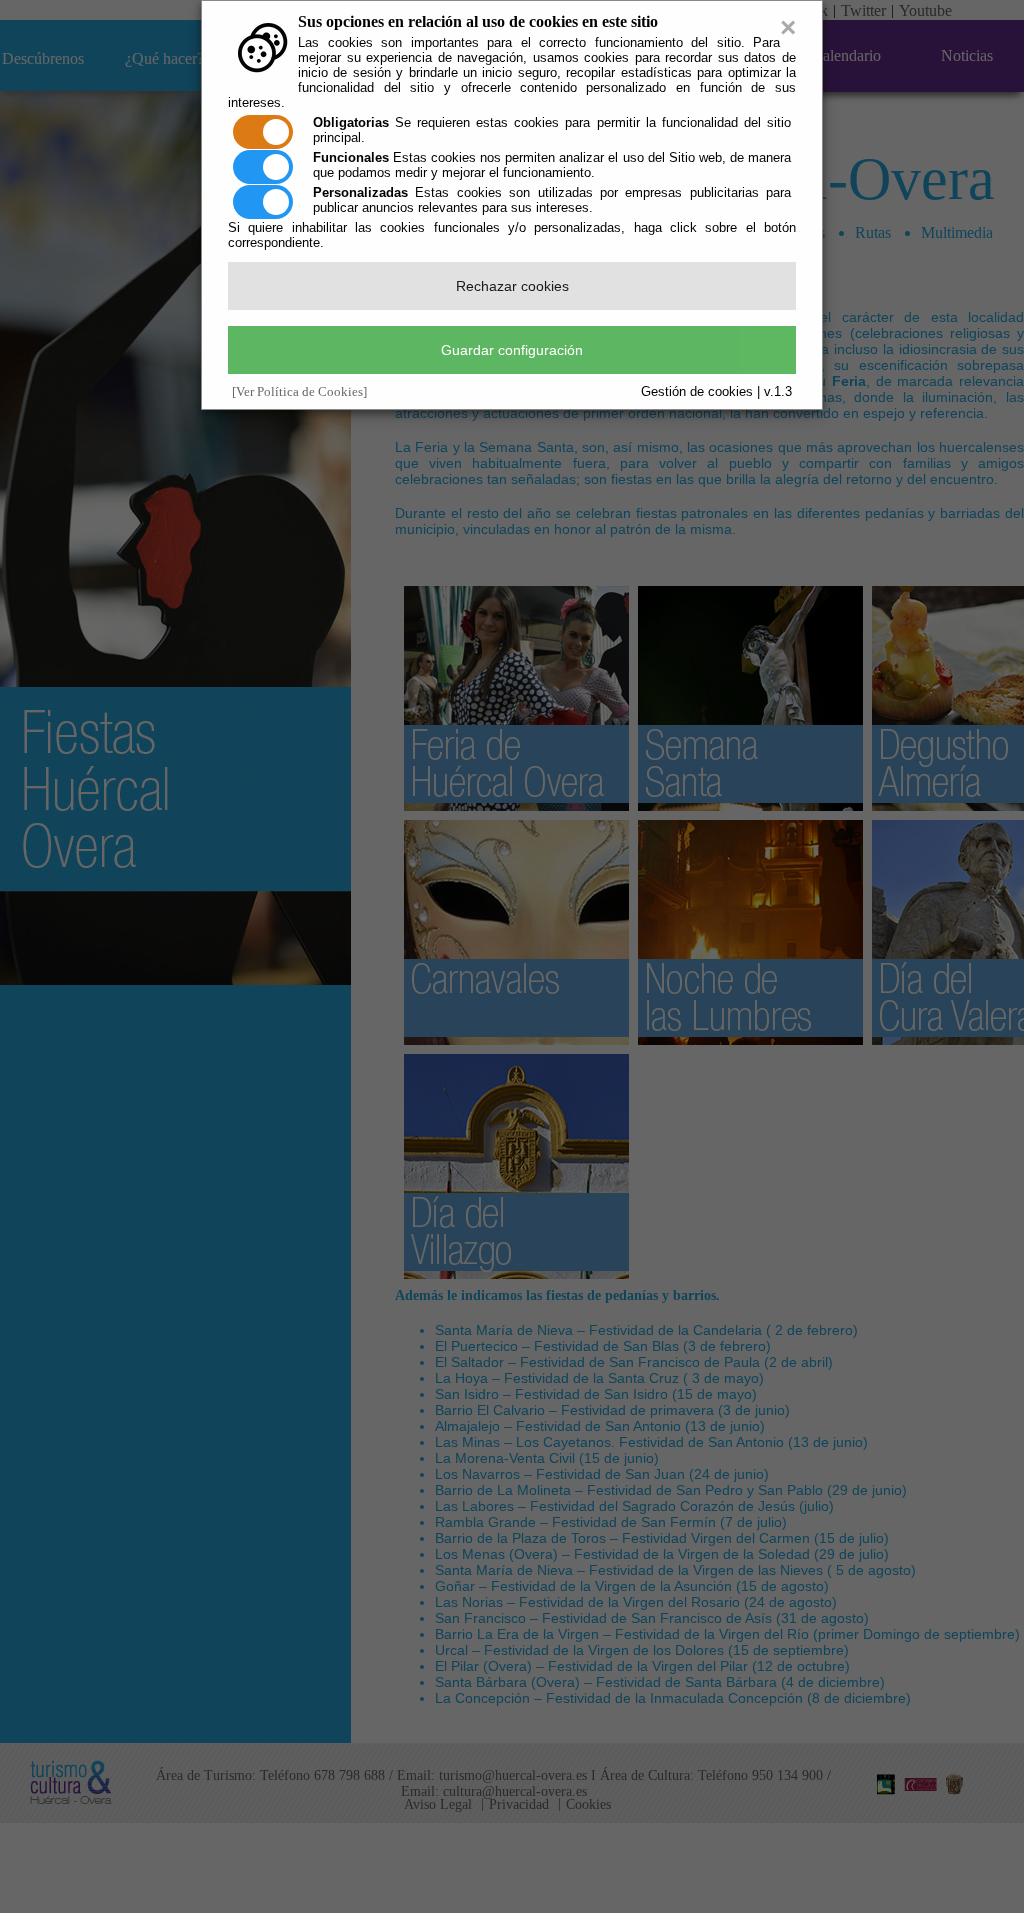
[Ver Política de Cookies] (299, 391)
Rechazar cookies (512, 286)
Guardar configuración (512, 350)
